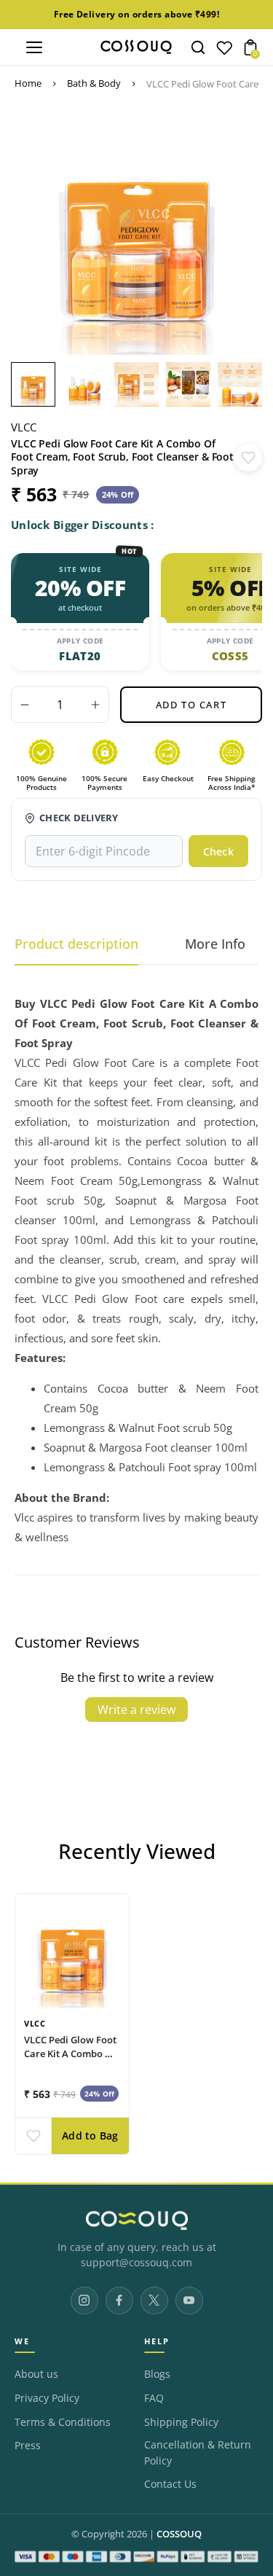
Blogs (157, 2374)
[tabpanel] (37, 384)
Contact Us (170, 2484)
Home (28, 83)
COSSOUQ (179, 2534)
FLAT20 (80, 656)
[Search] (198, 47)
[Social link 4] (189, 2301)
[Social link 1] (84, 2301)
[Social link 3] (154, 2301)
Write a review (136, 1710)
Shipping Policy (181, 2422)
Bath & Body (94, 83)
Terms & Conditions (63, 2422)
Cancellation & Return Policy (198, 2453)
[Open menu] (34, 47)
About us (36, 2374)
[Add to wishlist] (248, 458)
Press (28, 2446)
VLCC (24, 427)
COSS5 (230, 656)
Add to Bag (90, 2136)
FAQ (154, 2398)
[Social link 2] (119, 2301)
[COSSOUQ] (136, 2220)
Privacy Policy (47, 2398)
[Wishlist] (224, 51)
